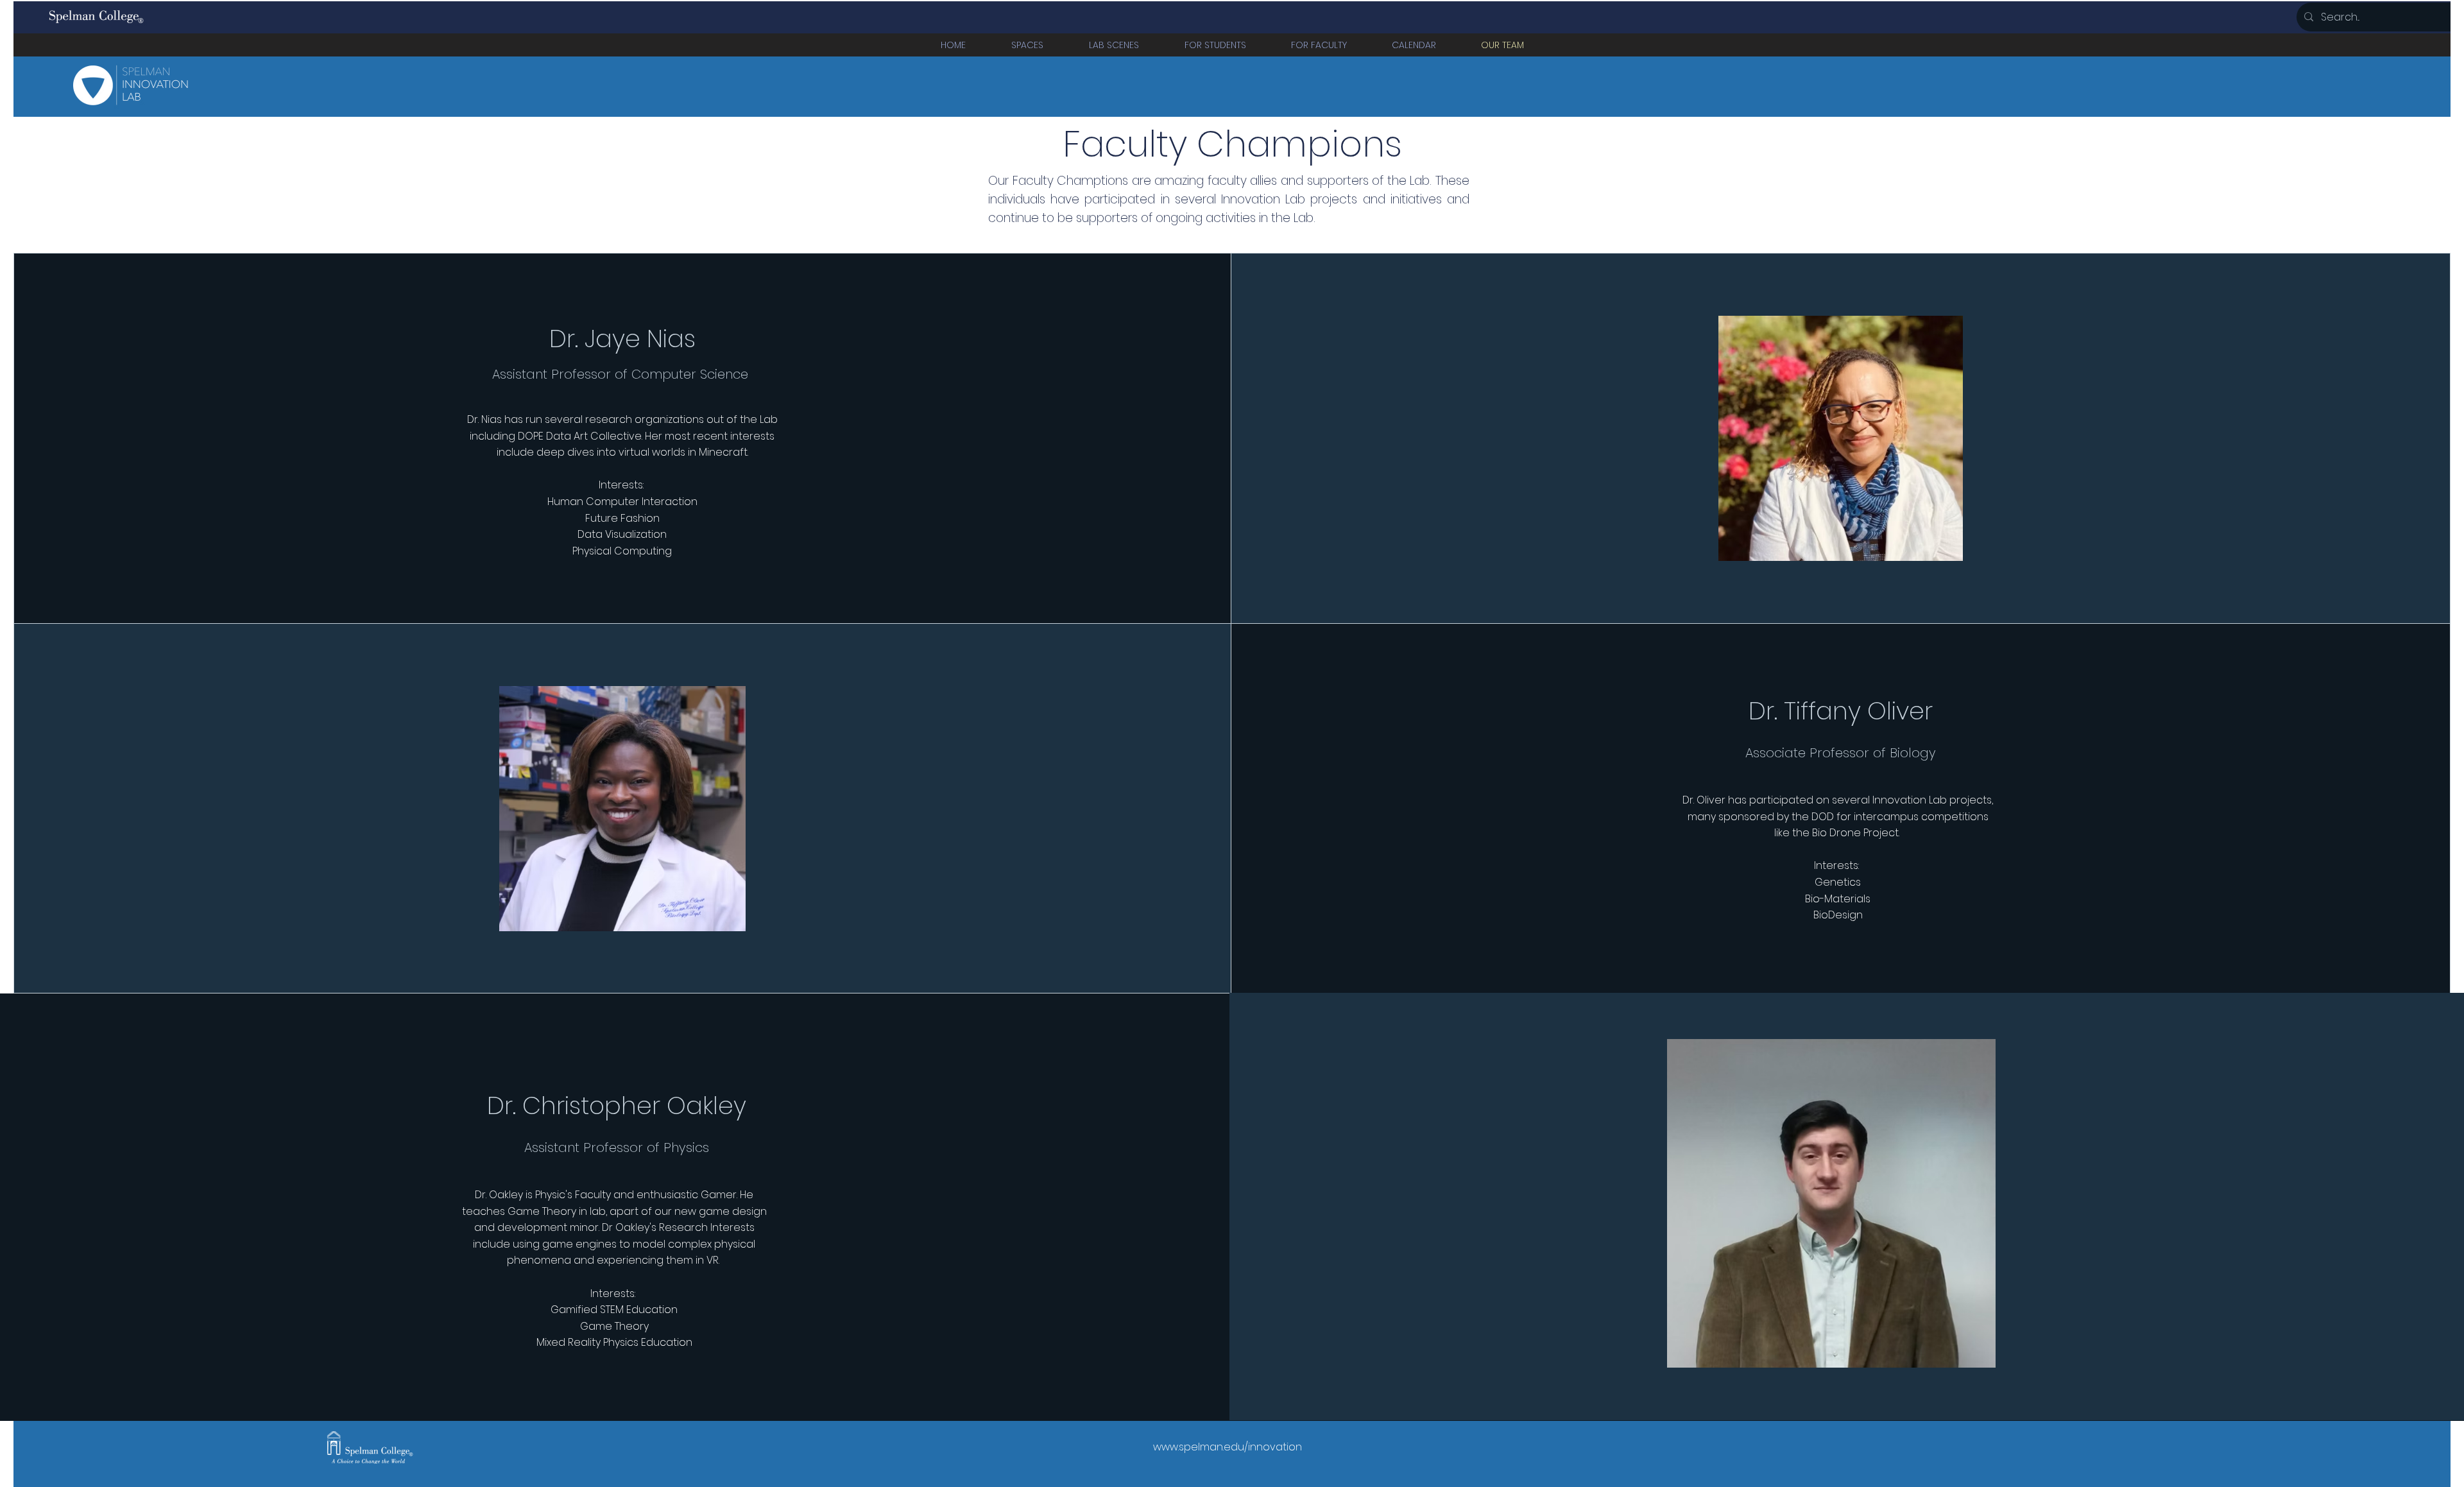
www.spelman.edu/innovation (1228, 1447)
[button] (1027, 45)
